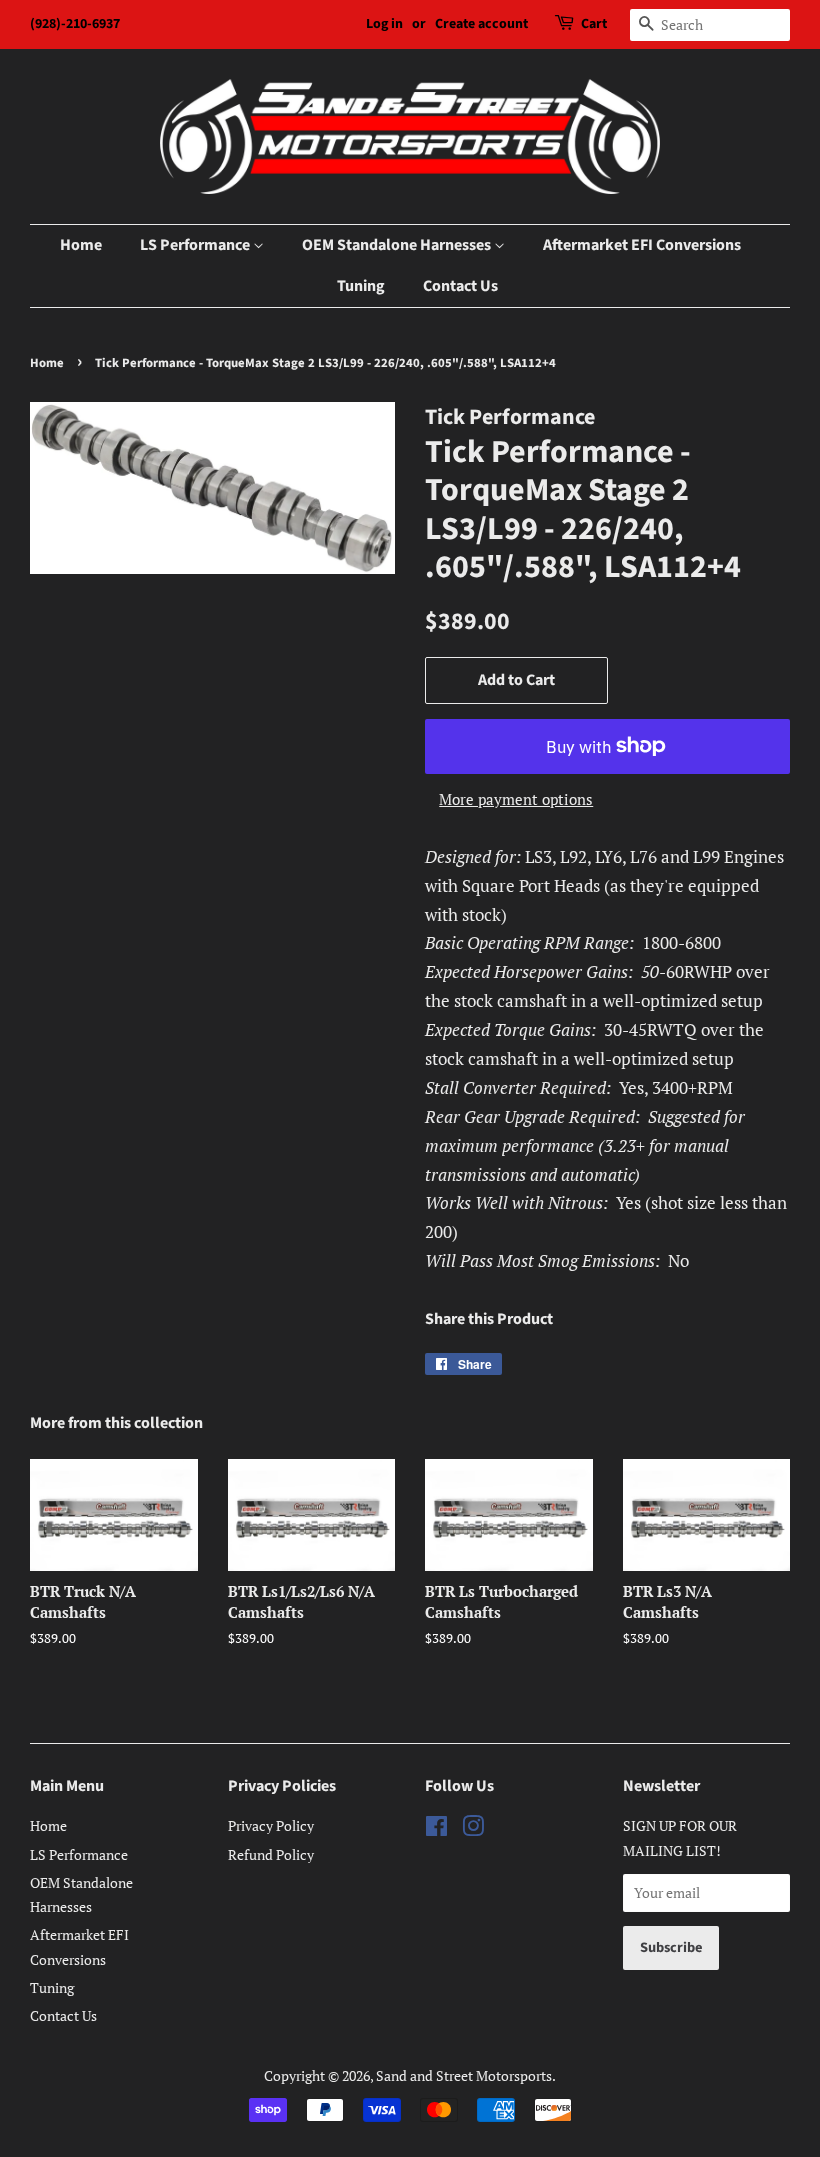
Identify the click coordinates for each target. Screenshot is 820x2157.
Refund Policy (271, 1854)
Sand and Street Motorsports (464, 2075)
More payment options (516, 799)
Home (81, 245)
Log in (384, 24)
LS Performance (196, 245)
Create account (481, 24)
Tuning (361, 286)
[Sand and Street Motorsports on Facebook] (436, 1829)
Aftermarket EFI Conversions (642, 245)
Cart (594, 24)
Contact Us (460, 286)
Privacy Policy (271, 1825)
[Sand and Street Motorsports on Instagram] (473, 1829)
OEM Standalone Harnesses (398, 245)
